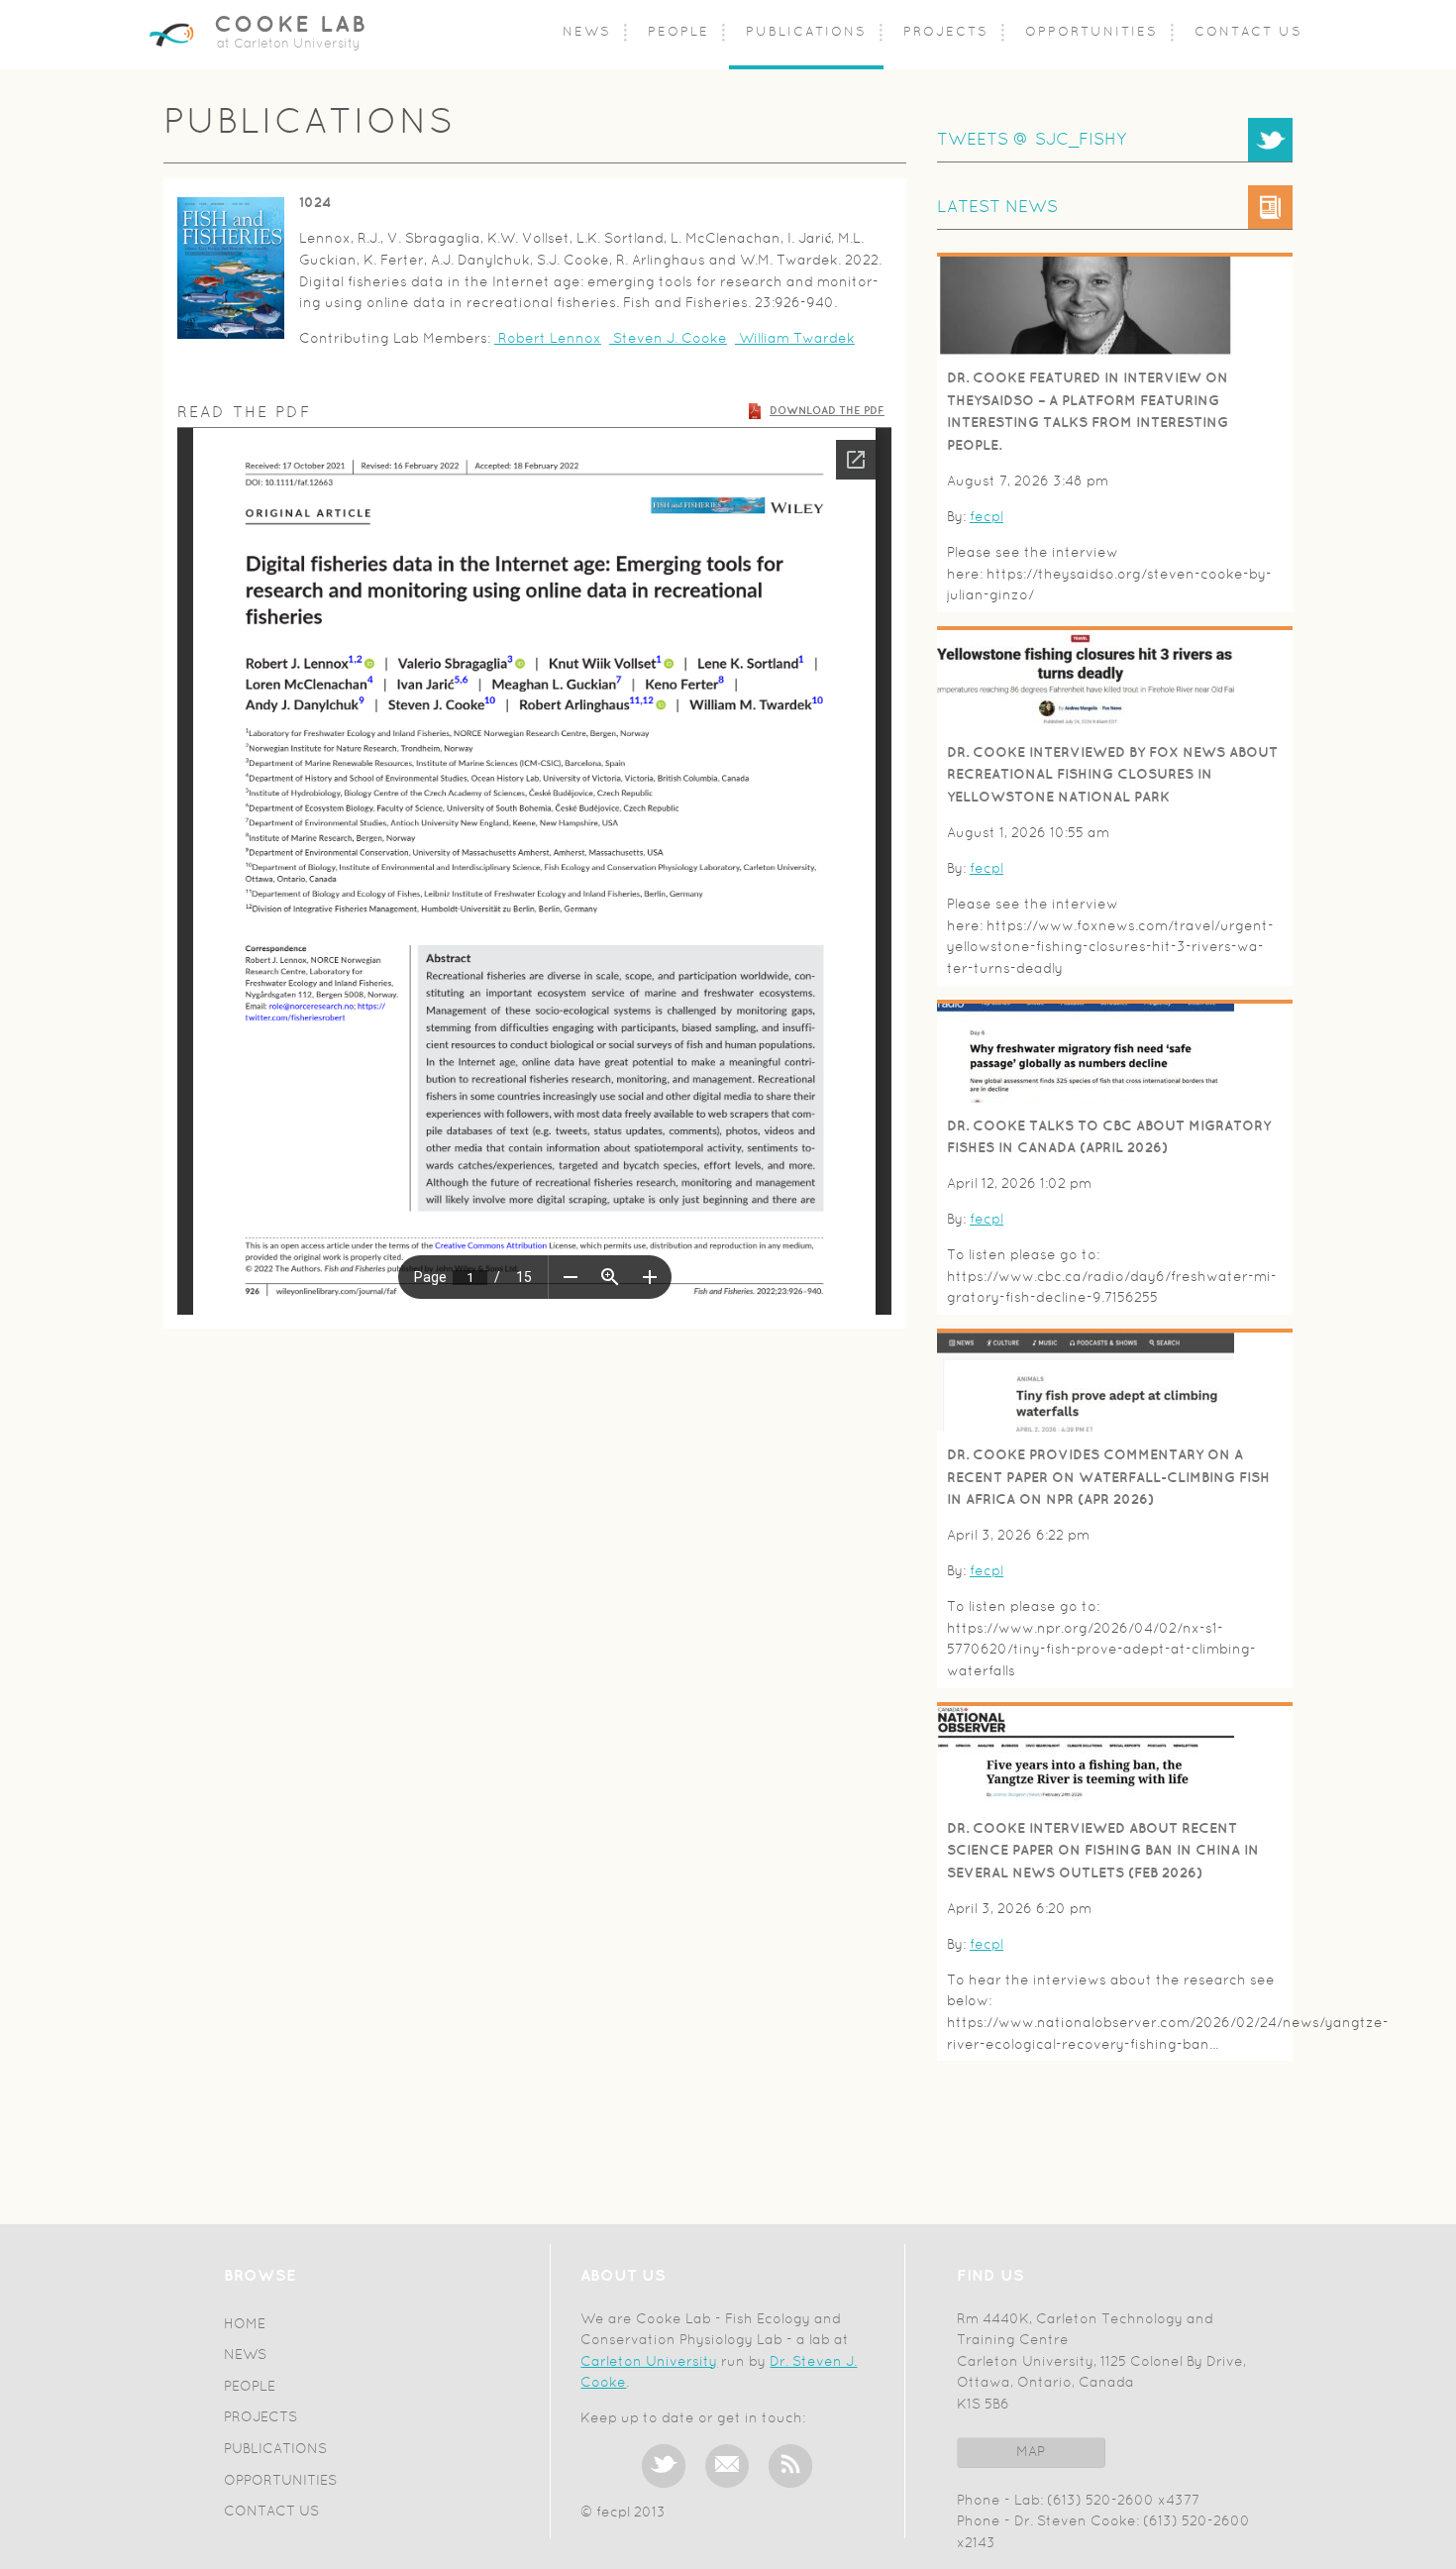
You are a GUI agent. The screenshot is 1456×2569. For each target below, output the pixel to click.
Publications (806, 33)
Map (1031, 2453)
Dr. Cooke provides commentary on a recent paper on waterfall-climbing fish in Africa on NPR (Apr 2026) (1108, 1477)
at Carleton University (289, 45)
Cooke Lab (291, 25)
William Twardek (795, 339)
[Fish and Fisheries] (231, 268)
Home (245, 2325)
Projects (946, 33)
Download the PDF (827, 411)
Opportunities (1092, 33)
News (587, 33)
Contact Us (1248, 33)
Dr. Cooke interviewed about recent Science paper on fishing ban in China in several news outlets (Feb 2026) (1103, 1851)
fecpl (987, 518)
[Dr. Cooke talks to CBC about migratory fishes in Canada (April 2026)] (1086, 1099)
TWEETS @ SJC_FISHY (1032, 140)
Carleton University (649, 2362)
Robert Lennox (548, 339)
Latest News (997, 208)
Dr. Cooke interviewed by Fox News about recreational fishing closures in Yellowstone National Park (1112, 775)
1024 (315, 203)
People (678, 33)
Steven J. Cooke (668, 339)
